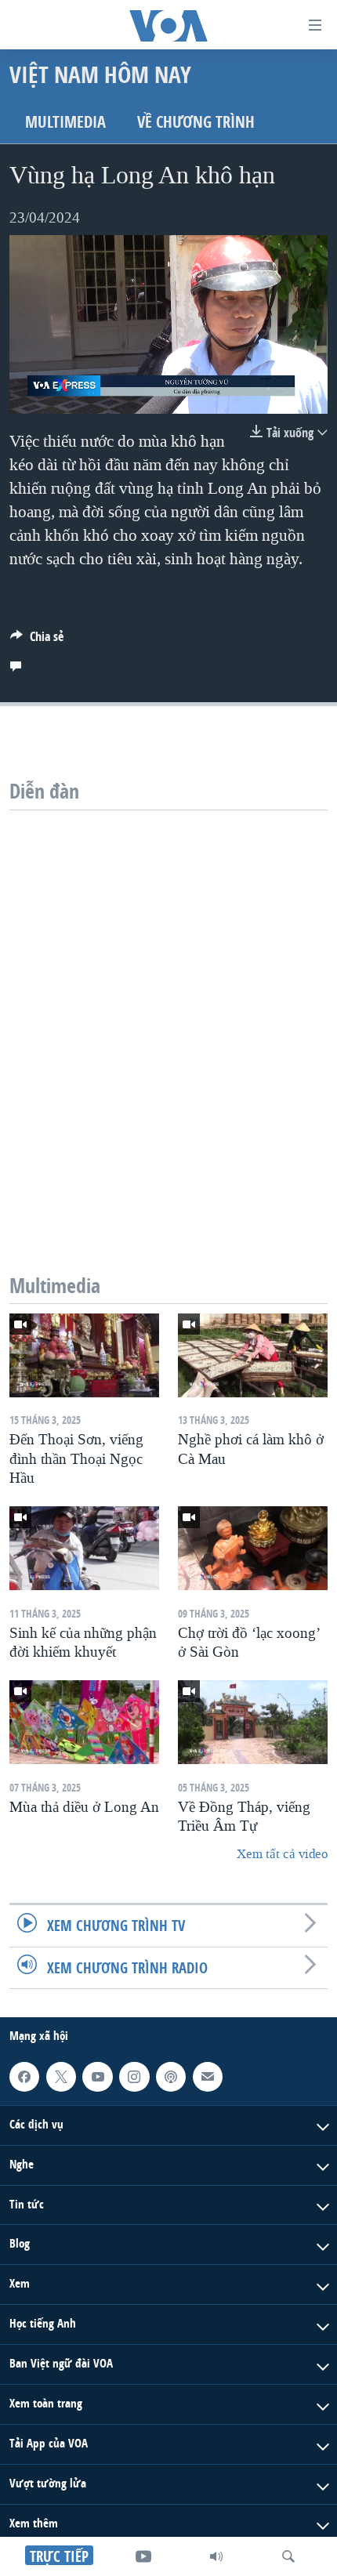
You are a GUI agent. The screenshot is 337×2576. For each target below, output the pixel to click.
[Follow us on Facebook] (24, 2077)
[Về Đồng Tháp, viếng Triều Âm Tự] (253, 1722)
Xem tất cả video (282, 1854)
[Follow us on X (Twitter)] (61, 2077)
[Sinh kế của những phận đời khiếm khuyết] (84, 1548)
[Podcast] (171, 2077)
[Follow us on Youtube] (97, 2077)
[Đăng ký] (208, 2077)
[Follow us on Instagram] (134, 2077)
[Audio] (216, 2556)
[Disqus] (168, 1006)
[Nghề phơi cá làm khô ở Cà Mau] (253, 1355)
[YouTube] (143, 2556)
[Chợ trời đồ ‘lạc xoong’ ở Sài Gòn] (253, 1548)
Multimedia (65, 122)
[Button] (37, 641)
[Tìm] (288, 2556)
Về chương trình (196, 122)
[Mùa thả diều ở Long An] (84, 1722)
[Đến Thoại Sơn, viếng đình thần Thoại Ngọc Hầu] (84, 1355)
